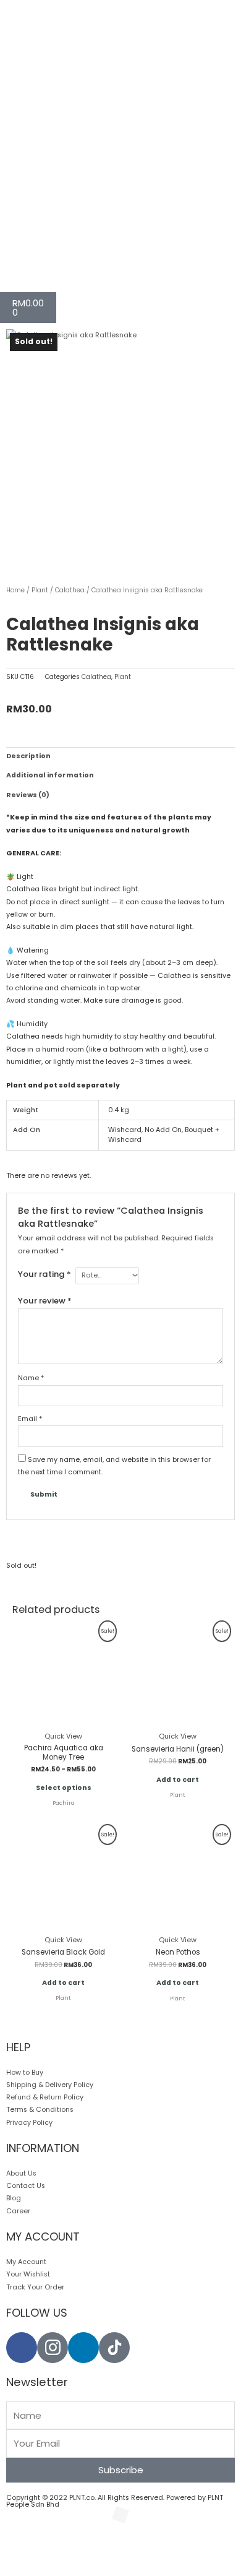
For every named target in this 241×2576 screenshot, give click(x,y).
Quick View (63, 1736)
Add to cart (178, 1780)
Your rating (44, 1274)
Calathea (70, 590)
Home (15, 590)
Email (30, 1419)
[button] (27, 2545)
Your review (45, 1301)
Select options (64, 1788)
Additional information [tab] (50, 775)
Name (31, 1378)
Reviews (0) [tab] (28, 795)
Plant (40, 590)
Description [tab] (28, 756)
